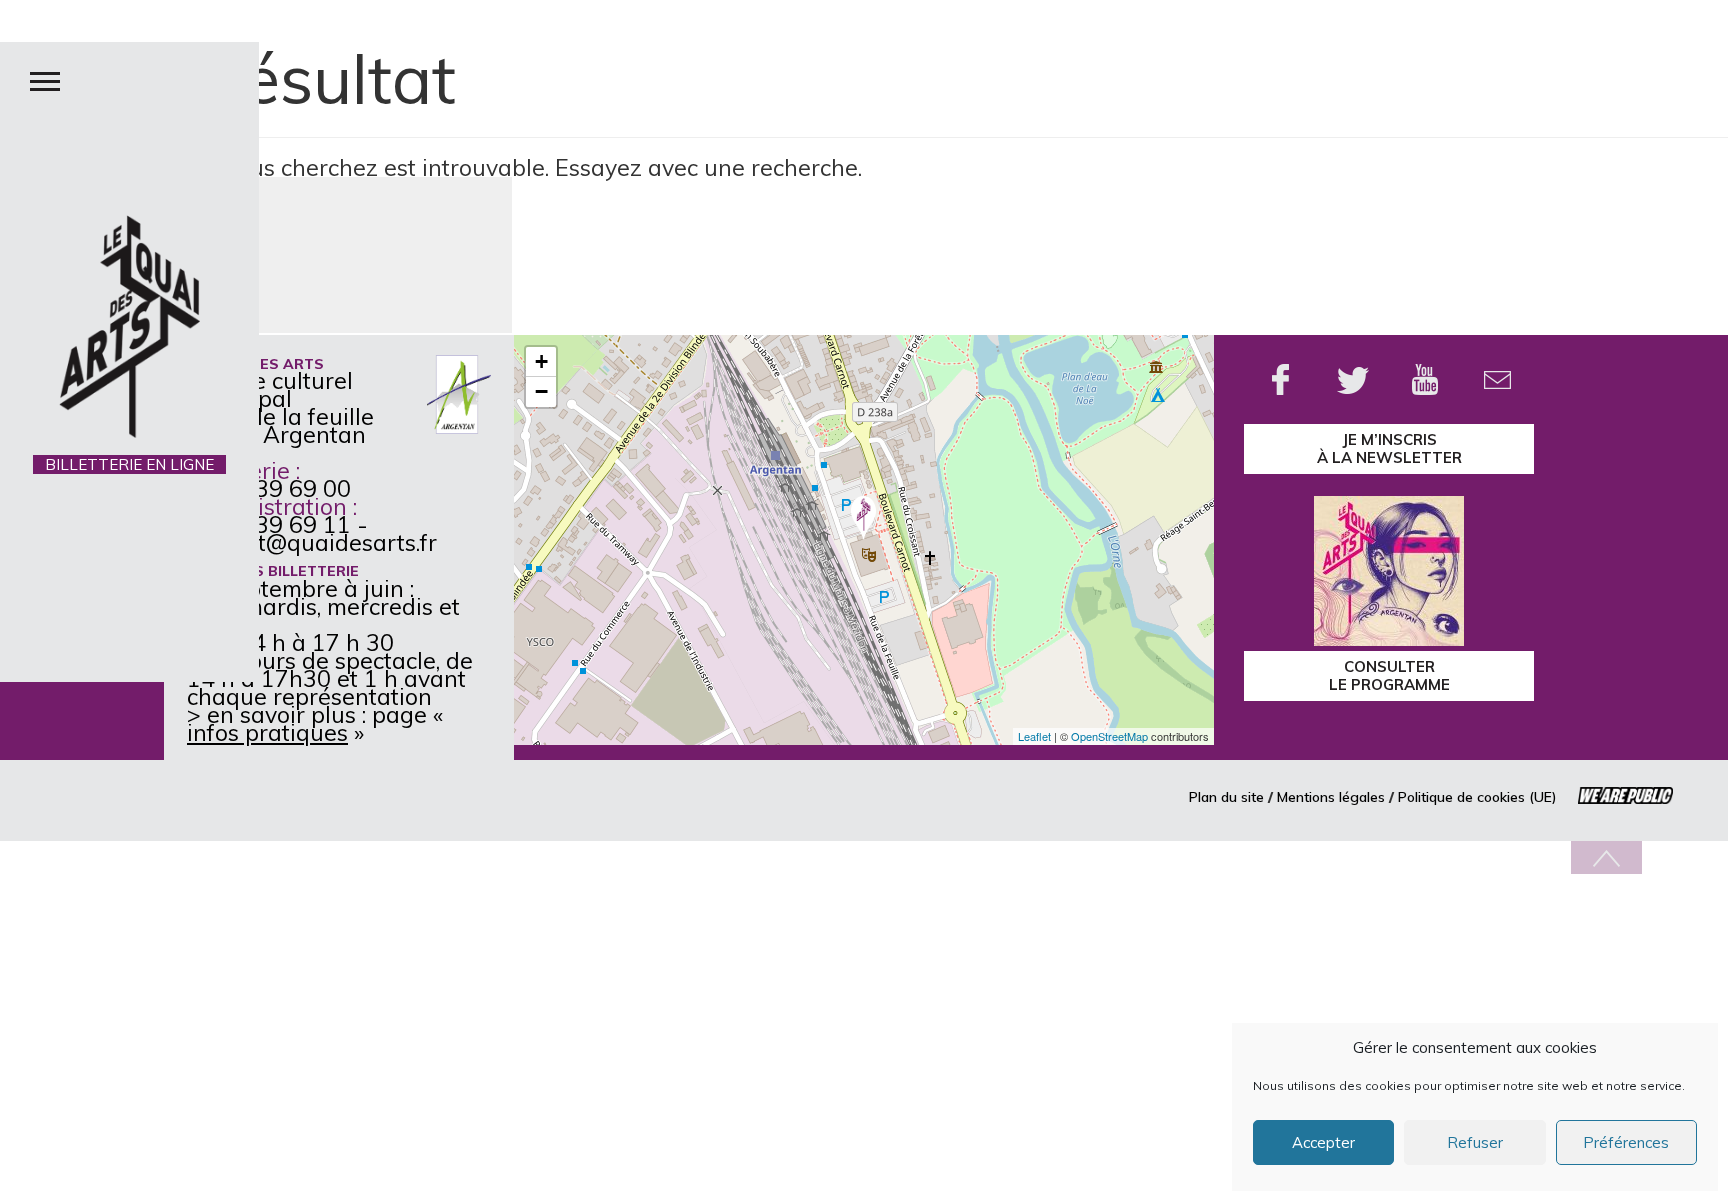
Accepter (1323, 1142)
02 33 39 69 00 (269, 488)
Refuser (1475, 1142)
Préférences (1626, 1142)
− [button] (541, 391)
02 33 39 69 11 (269, 524)
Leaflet (1034, 736)
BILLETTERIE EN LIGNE (129, 464)
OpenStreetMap (1109, 736)
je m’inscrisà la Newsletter (1389, 448)
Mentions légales (1331, 797)
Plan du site (1226, 797)
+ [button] (541, 361)
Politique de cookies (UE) (1477, 797)
